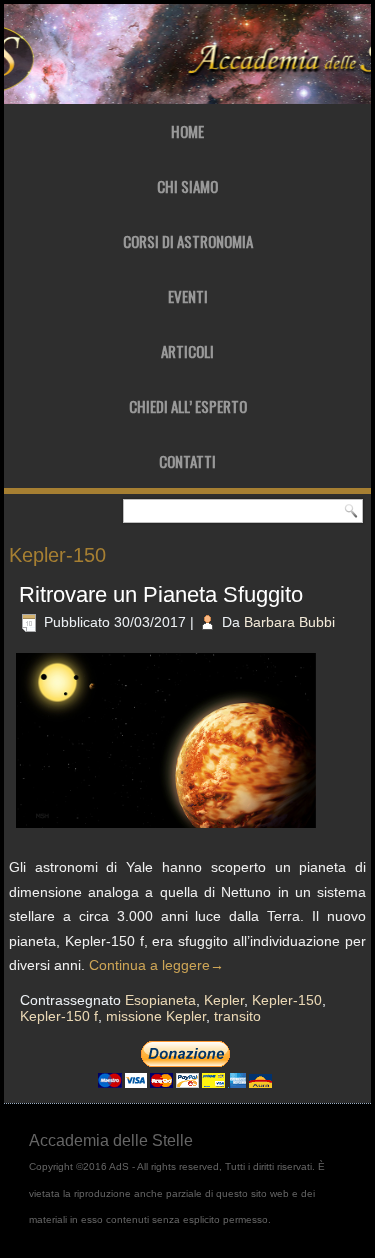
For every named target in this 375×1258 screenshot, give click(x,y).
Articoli (187, 351)
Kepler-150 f (59, 1016)
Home (187, 131)
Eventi (188, 296)
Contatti (187, 461)
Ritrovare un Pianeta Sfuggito (161, 594)
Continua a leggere (156, 965)
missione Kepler (156, 1016)
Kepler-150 (287, 1000)
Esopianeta (160, 1000)
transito (237, 1016)
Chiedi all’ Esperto (188, 406)
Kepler (224, 1000)
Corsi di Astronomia (188, 241)
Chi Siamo (187, 186)
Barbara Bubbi (289, 622)
